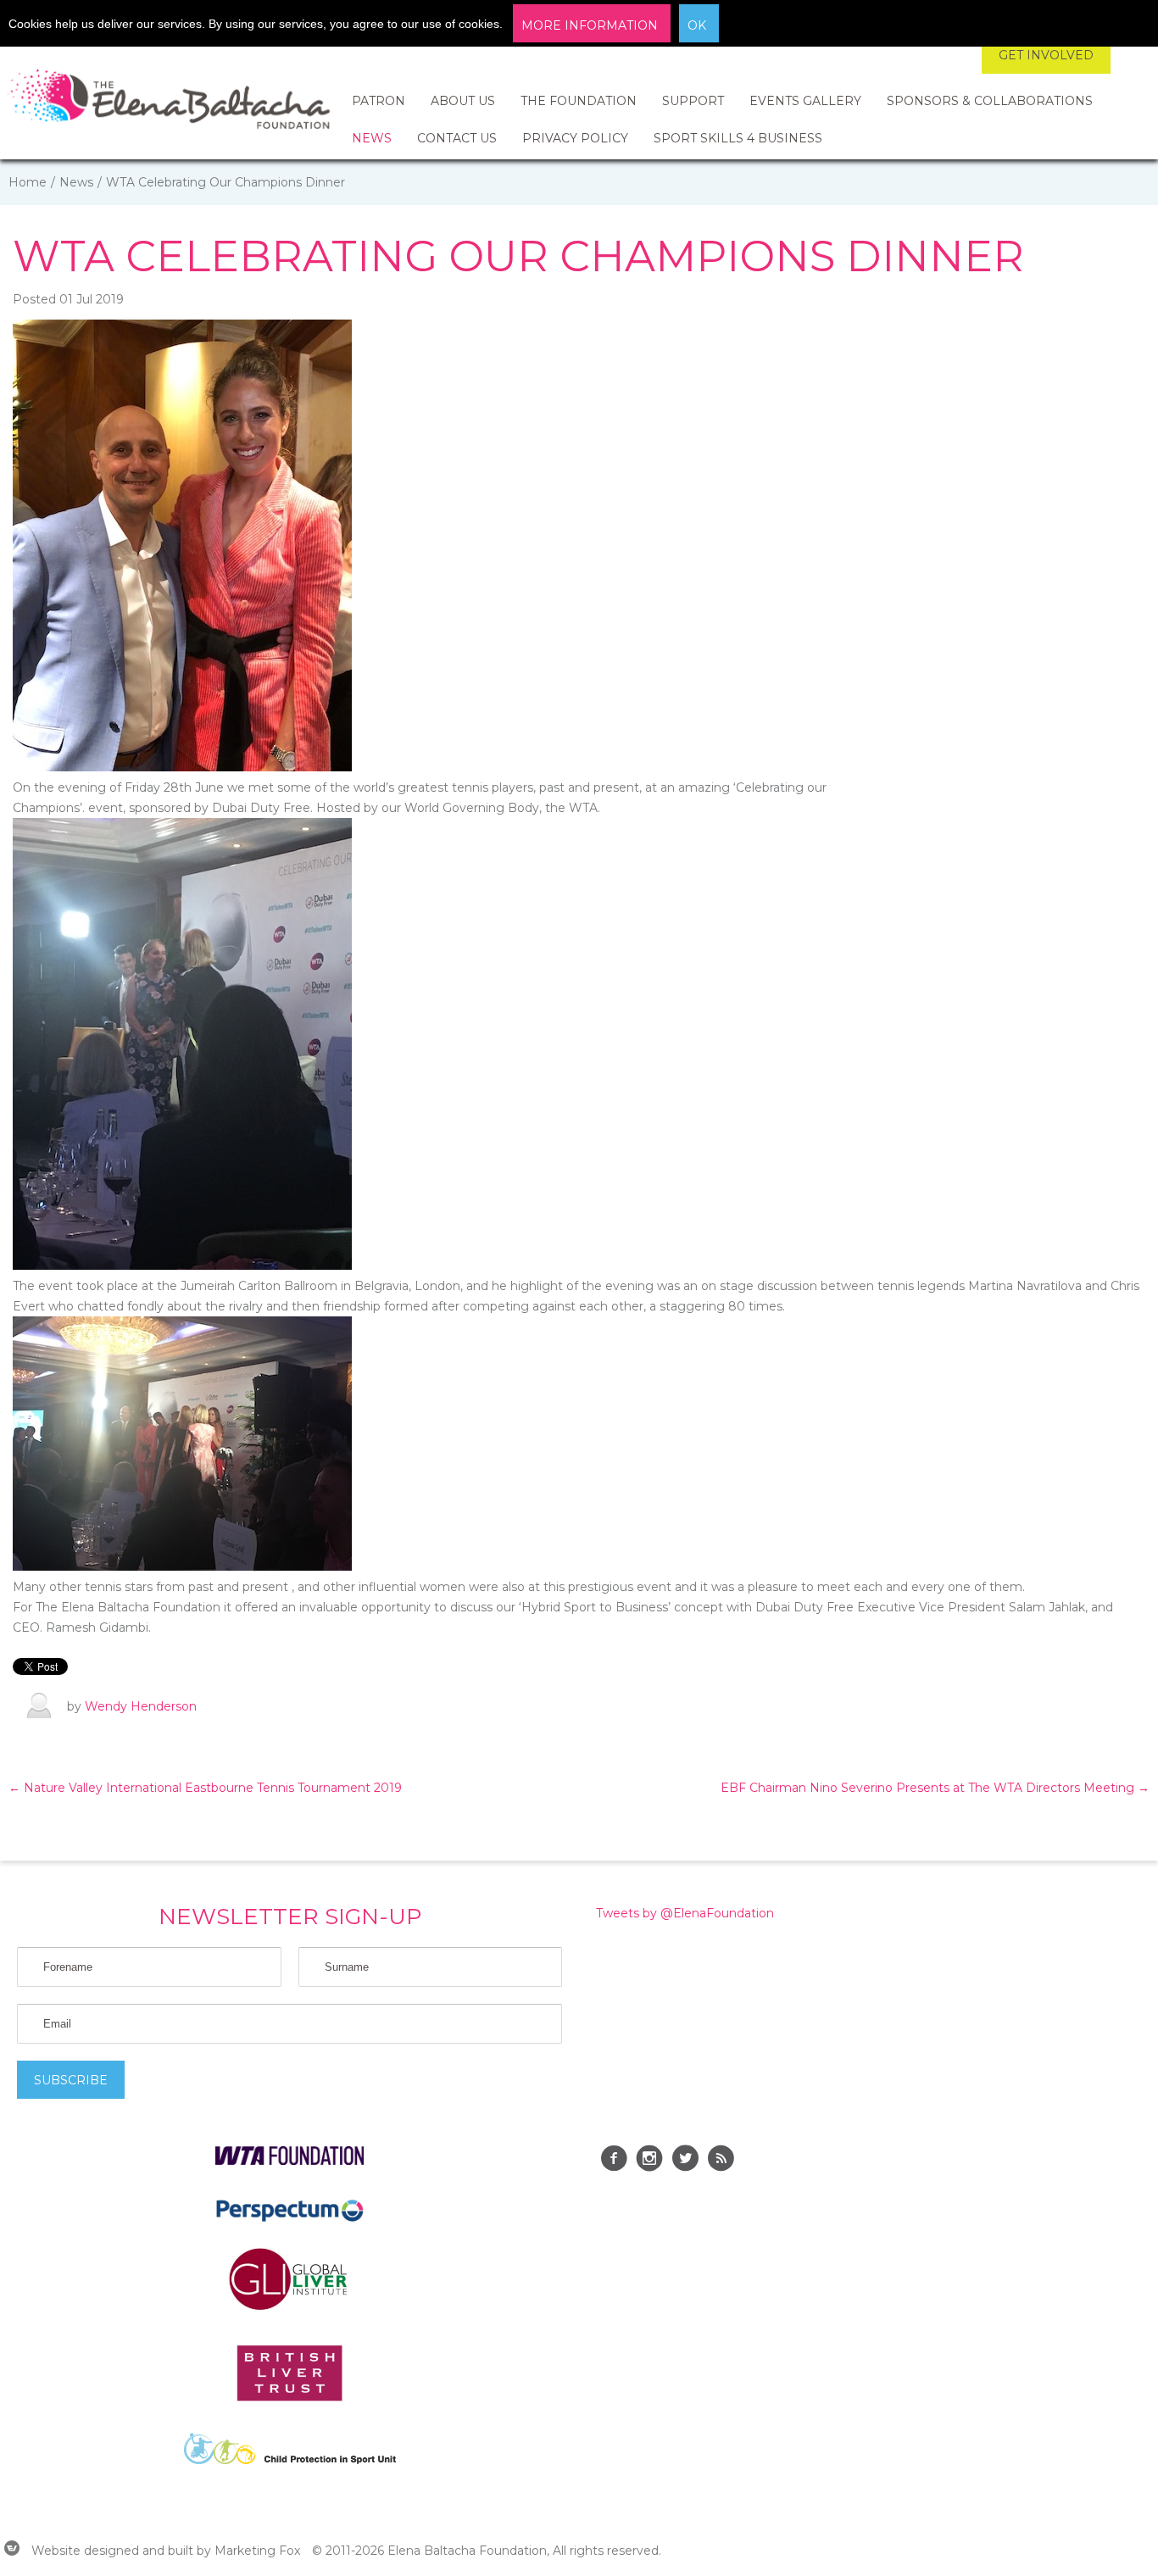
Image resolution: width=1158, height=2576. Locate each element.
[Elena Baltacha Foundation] (170, 102)
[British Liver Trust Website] (289, 2397)
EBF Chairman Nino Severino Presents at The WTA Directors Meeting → (935, 1788)
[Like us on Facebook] (614, 2161)
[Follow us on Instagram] (649, 2161)
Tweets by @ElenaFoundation (685, 1913)
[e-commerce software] (12, 2551)
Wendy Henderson (141, 1706)
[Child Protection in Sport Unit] (290, 2460)
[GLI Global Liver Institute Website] (290, 2309)
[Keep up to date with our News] (721, 2161)
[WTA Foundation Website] (289, 2161)
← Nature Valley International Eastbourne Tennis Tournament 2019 (205, 1788)
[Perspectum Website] (289, 2221)
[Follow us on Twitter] (685, 2161)
